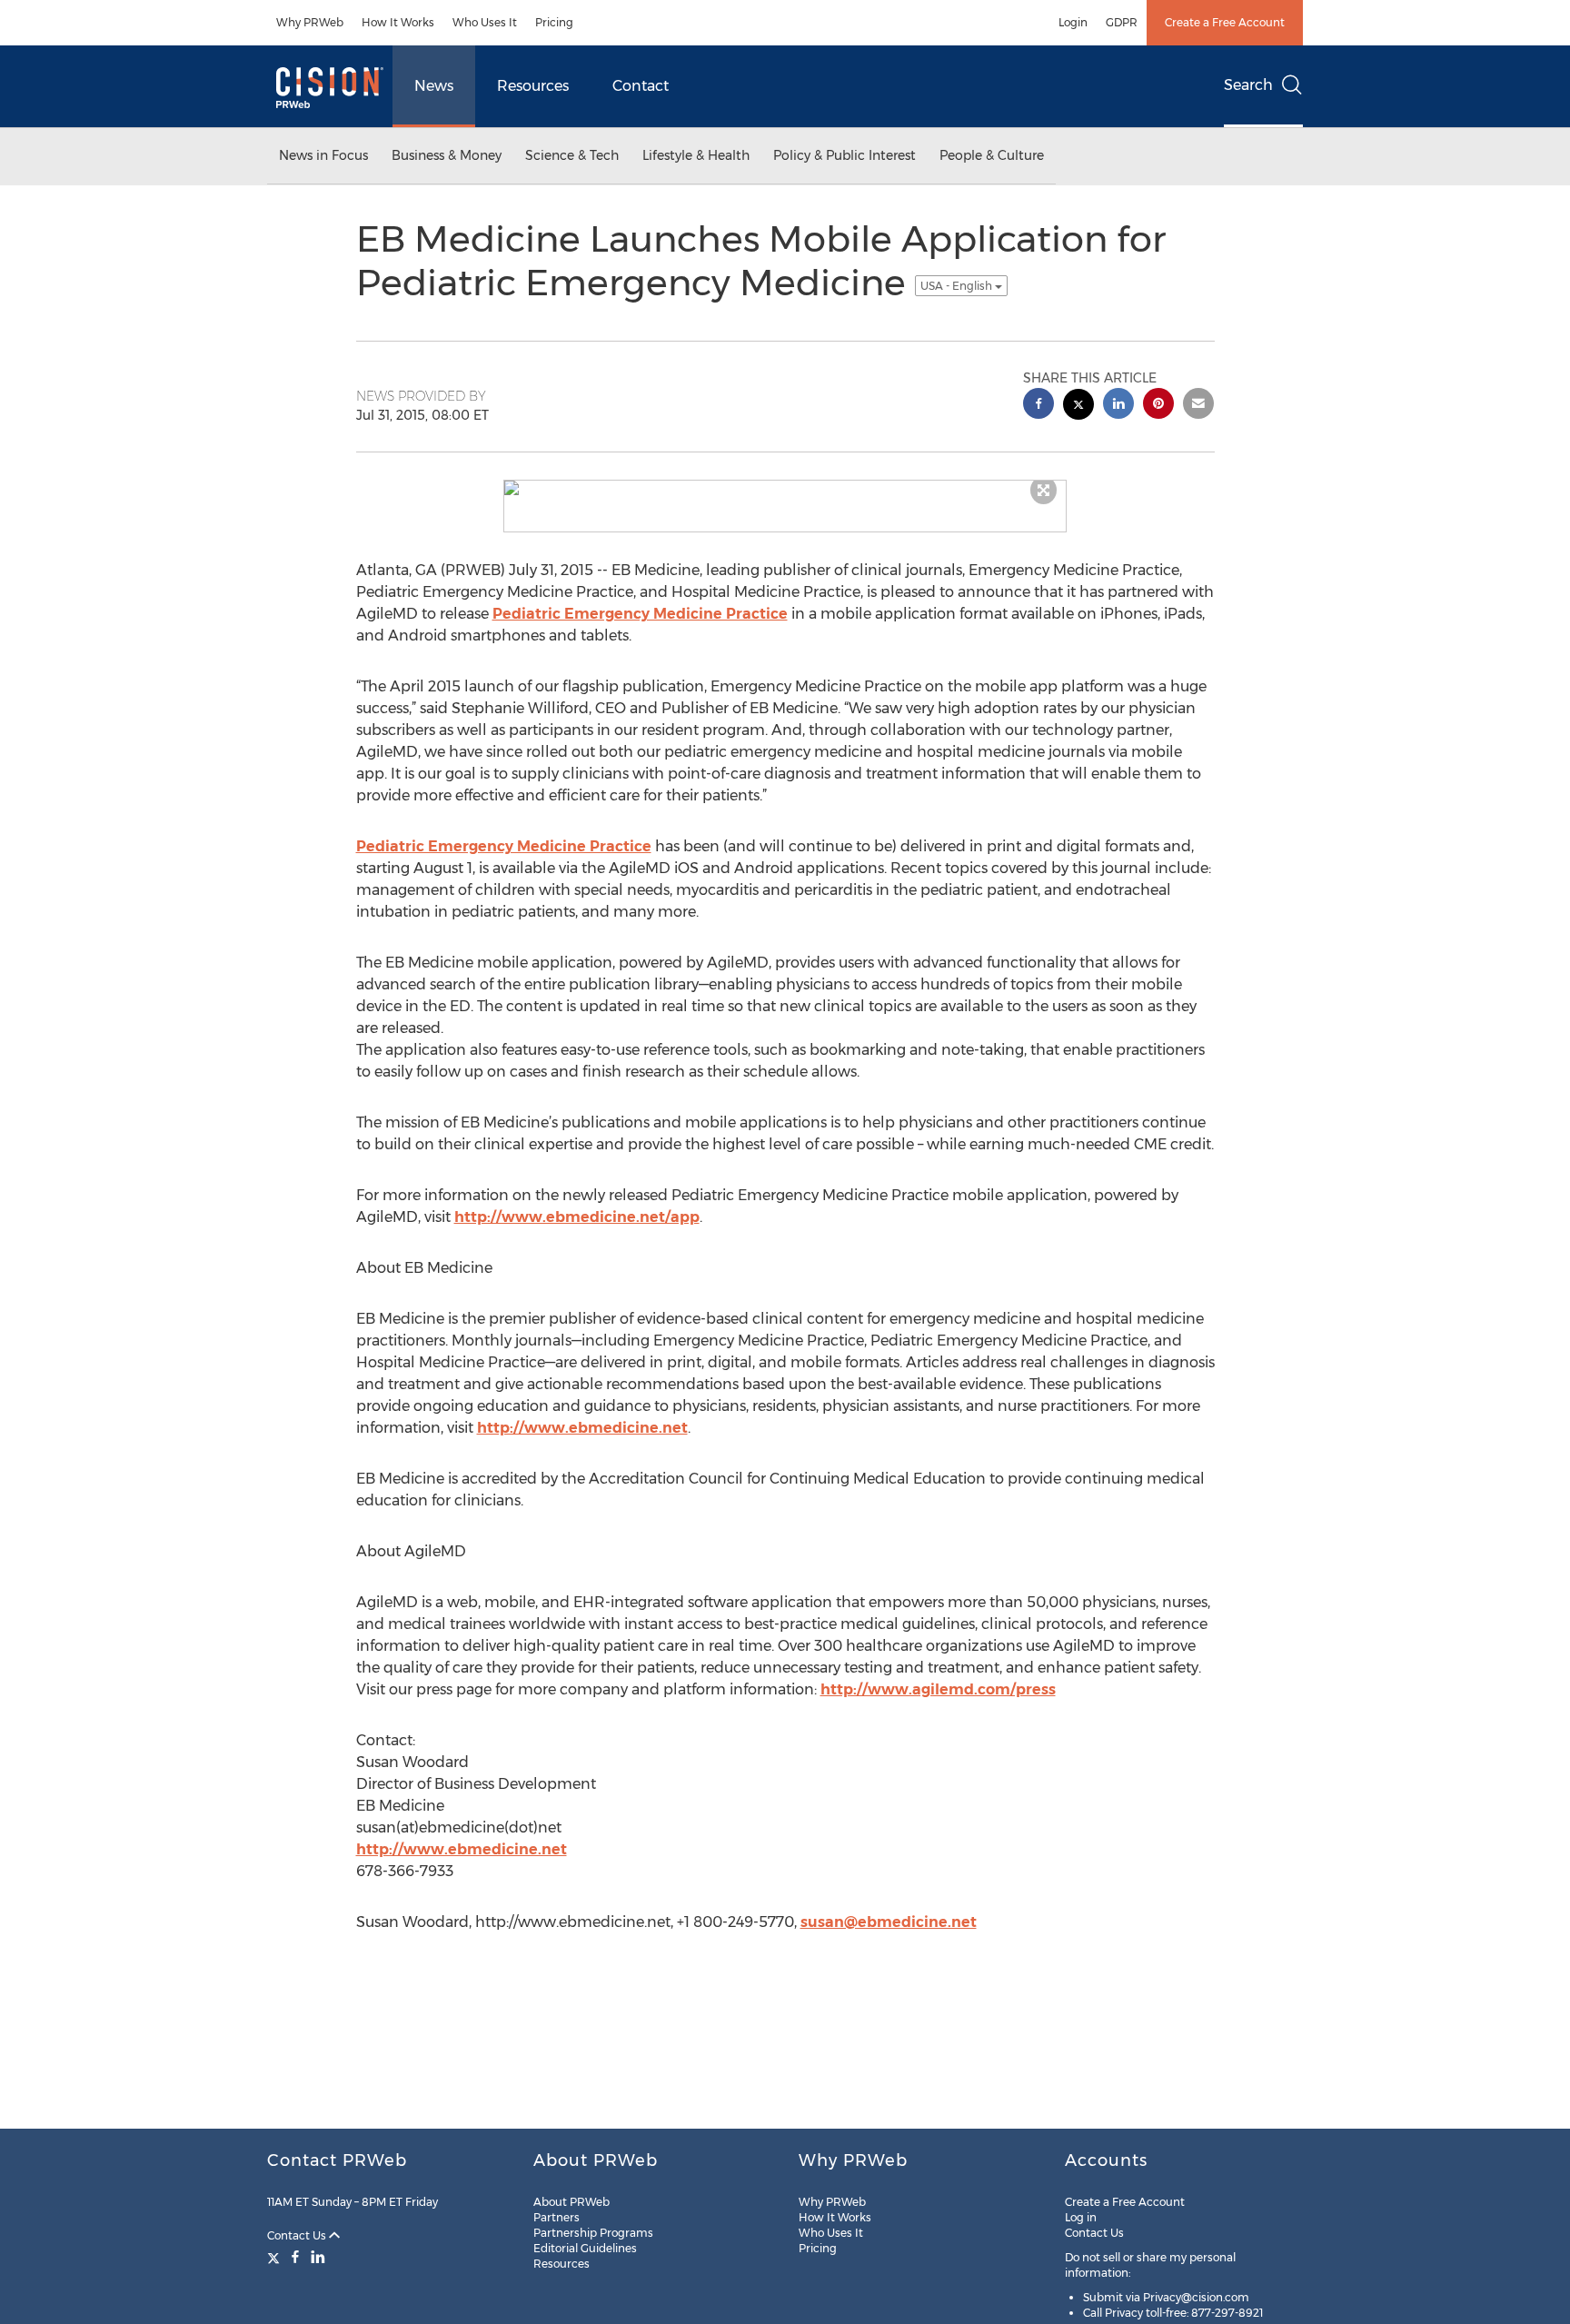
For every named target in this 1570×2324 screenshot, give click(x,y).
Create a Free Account (1225, 22)
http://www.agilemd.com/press (938, 1689)
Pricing (554, 22)
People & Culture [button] (992, 155)
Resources (533, 86)
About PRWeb (571, 2202)
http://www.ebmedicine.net (582, 1428)
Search (1248, 85)
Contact (641, 86)
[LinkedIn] (318, 2257)
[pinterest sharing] (1158, 406)
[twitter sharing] (1078, 407)
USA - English (958, 286)
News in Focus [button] (323, 155)
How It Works (398, 22)
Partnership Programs (593, 2233)
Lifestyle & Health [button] (696, 155)
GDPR (1122, 22)
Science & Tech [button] (572, 155)
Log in (1081, 2217)
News (434, 86)
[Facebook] (295, 2257)
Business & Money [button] (447, 155)
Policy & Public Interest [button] (845, 155)
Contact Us (298, 2235)
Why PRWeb (310, 22)
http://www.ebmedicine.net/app (577, 1217)
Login (1073, 22)
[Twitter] (276, 2257)
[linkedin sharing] (1118, 406)
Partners (556, 2217)
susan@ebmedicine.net (889, 1922)
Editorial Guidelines (585, 2248)
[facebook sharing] (1038, 406)
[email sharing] (1198, 406)
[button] (785, 488)
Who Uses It (485, 22)
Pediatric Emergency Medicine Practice (640, 614)
